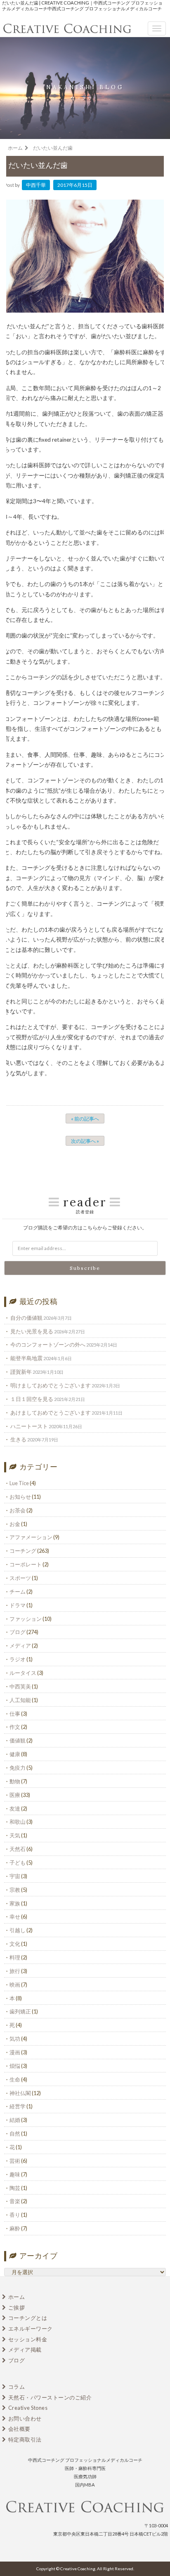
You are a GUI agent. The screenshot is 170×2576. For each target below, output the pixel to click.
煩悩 (15, 2066)
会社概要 (19, 2429)
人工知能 (20, 1700)
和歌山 (18, 1822)
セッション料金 (28, 2339)
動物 (15, 1781)
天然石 (18, 1849)
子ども (18, 1863)
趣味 (15, 2174)
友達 (15, 1808)
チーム (18, 1592)
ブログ (18, 1632)
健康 (15, 1754)
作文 (15, 1727)
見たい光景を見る (32, 1331)
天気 (15, 1835)
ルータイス (23, 1673)
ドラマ (18, 1605)
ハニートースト (29, 1426)
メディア (20, 1646)
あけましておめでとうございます (51, 1413)
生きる (18, 1439)
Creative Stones (28, 2408)
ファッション (26, 1619)
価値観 (18, 1740)
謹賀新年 (21, 1372)
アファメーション (31, 1537)
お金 (15, 1524)
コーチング (23, 1551)
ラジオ (18, 1659)
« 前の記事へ (85, 1119)
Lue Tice (19, 1483)
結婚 (15, 2120)
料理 (15, 1957)
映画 (15, 1985)
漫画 (15, 2052)
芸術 (15, 2161)
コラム (17, 2387)
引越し (18, 1930)
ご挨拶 (17, 2308)
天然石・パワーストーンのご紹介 (50, 2397)
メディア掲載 (25, 2350)
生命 (15, 2079)
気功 (15, 2039)
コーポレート (26, 1564)
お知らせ (20, 1497)
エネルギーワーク (31, 2329)
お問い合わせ (25, 2418)
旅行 (15, 1971)
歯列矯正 (20, 2011)
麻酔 (15, 2228)
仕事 (15, 1714)
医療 (15, 1795)
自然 (15, 2133)
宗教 (15, 1890)
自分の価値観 (26, 1318)
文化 (15, 1944)
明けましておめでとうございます (51, 1385)
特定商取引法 (25, 2439)
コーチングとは (28, 2318)
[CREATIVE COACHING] (85, 2508)
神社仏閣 (20, 2093)
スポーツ (20, 1578)
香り (15, 2215)
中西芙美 (20, 1686)
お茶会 (18, 1510)
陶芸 (15, 2188)
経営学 (18, 2106)
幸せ (15, 1917)
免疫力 (18, 1768)
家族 (15, 1903)
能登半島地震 (26, 1358)
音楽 (15, 2201)
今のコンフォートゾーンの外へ (48, 1345)
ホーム (17, 2297)
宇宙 (15, 1876)
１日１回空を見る (32, 1399)
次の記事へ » (85, 1141)
